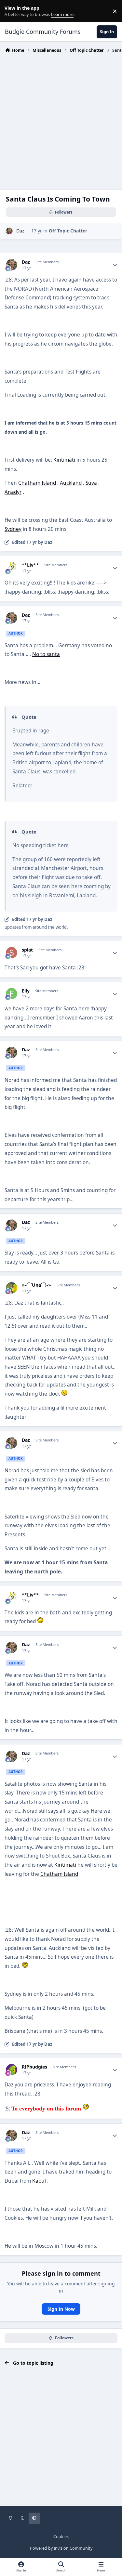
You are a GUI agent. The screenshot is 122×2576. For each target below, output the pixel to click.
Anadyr (13, 492)
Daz (20, 231)
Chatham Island (37, 483)
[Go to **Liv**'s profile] (12, 568)
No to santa (46, 654)
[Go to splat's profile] (12, 953)
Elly (26, 991)
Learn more (13, 11)
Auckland (71, 483)
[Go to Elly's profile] (12, 994)
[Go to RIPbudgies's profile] (12, 2070)
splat (27, 950)
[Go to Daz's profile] (9, 231)
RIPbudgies (34, 2067)
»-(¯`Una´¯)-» (36, 1285)
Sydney (13, 529)
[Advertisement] (61, 119)
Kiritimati (64, 460)
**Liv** (30, 565)
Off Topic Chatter (68, 231)
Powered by (61, 2548)
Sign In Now (61, 2309)
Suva (91, 483)
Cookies (61, 2537)
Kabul (39, 2181)
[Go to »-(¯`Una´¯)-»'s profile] (12, 1288)
